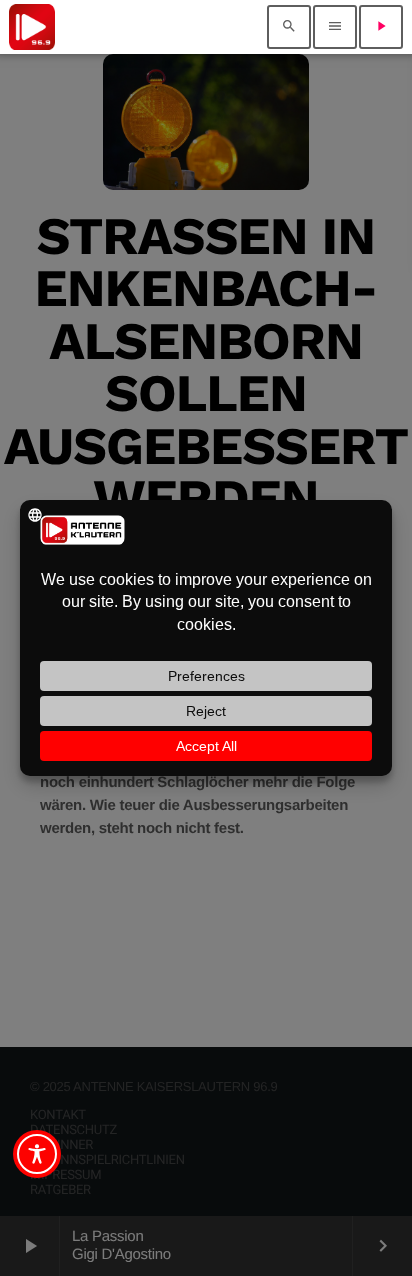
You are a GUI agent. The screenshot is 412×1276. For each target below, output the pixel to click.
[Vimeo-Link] (32, 27)
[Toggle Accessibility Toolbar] (37, 1154)
